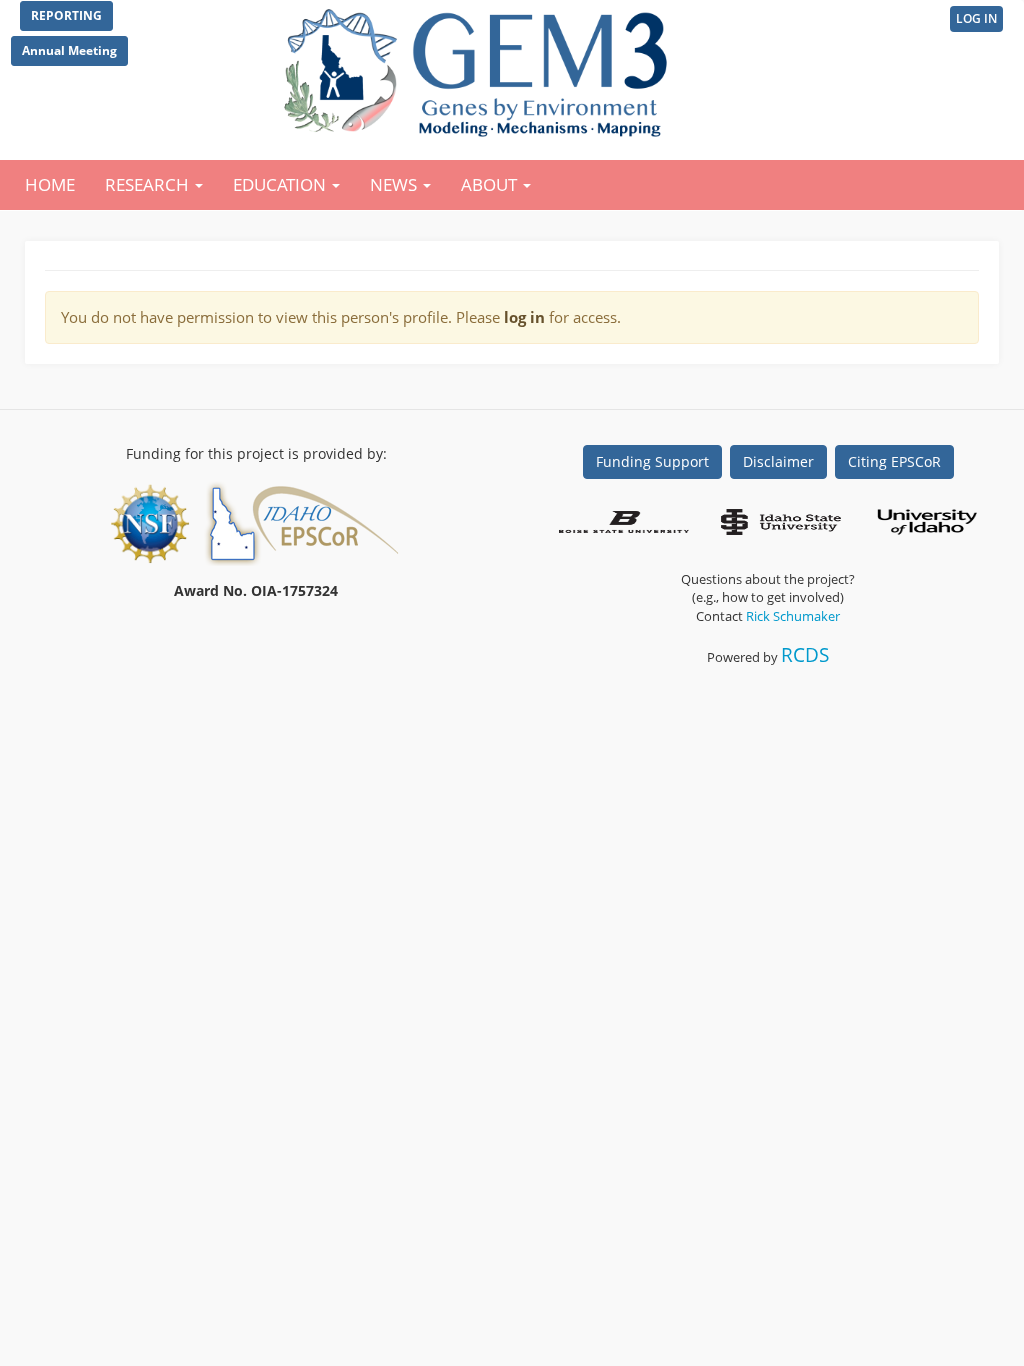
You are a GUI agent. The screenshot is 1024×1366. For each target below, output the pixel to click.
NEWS (395, 184)
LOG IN (976, 18)
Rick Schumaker (793, 616)
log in (524, 317)
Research (149, 184)
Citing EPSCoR (894, 461)
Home (50, 184)
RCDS (805, 654)
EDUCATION (281, 184)
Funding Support (652, 461)
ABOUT (491, 184)
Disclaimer (778, 461)
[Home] (479, 68)
